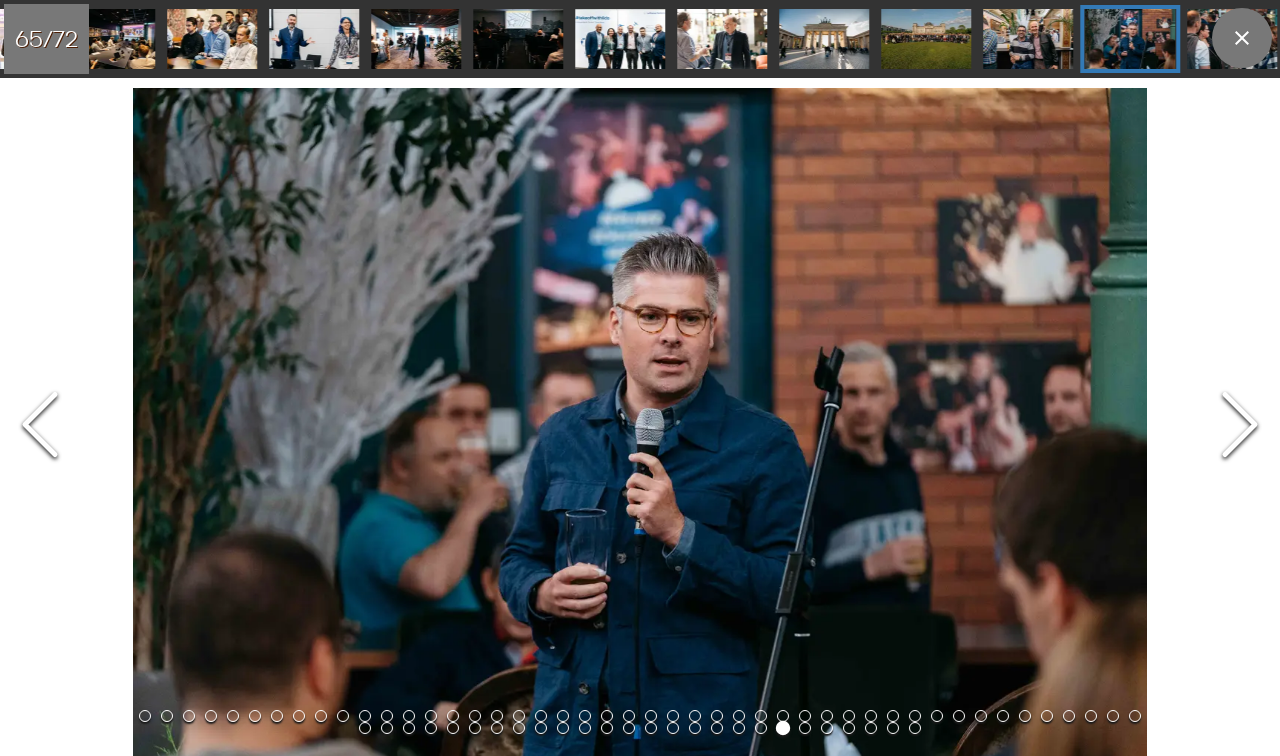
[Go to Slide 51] (453, 728)
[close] (1242, 38)
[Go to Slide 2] (167, 716)
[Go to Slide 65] (1028, 39)
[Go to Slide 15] (453, 716)
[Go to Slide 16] (475, 716)
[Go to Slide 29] (761, 716)
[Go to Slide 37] (937, 716)
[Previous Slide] (40, 426)
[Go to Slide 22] (607, 716)
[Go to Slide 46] (1135, 716)
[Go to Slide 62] (722, 39)
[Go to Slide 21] (585, 716)
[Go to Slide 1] (145, 716)
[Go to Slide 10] (343, 716)
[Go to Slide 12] (387, 716)
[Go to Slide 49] (409, 728)
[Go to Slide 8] (299, 716)
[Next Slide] (1240, 426)
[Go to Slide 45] (1113, 716)
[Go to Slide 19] (541, 716)
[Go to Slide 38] (959, 716)
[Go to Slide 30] (783, 716)
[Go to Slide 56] (110, 39)
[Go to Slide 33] (849, 716)
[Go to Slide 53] (497, 728)
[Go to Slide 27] (717, 716)
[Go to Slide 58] (314, 39)
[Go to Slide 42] (1047, 716)
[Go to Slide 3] (189, 716)
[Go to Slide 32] (827, 716)
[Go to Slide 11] (365, 716)
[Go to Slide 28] (739, 716)
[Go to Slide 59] (416, 39)
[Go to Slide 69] (849, 728)
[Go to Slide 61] (620, 39)
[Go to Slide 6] (255, 716)
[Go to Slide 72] (915, 728)
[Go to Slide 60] (518, 39)
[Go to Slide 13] (409, 716)
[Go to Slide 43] (1069, 716)
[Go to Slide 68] (827, 728)
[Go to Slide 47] (365, 728)
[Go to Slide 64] (926, 39)
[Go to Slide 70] (871, 728)
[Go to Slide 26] (695, 716)
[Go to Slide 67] (805, 728)
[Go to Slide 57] (212, 39)
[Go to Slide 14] (431, 716)
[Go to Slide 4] (211, 716)
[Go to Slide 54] (519, 728)
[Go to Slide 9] (321, 716)
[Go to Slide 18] (519, 716)
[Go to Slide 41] (1025, 716)
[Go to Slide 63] (824, 39)
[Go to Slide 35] (893, 716)
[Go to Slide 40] (1003, 716)
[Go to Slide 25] (673, 716)
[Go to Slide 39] (981, 716)
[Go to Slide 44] (1091, 716)
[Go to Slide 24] (651, 716)
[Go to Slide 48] (387, 728)
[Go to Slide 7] (277, 716)
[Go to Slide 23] (629, 716)
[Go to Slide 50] (431, 728)
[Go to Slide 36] (915, 716)
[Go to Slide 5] (233, 716)
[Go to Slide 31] (805, 716)
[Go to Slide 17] (497, 716)
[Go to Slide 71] (893, 728)
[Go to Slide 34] (871, 716)
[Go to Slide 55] (541, 728)
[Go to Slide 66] (1130, 39)
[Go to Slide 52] (475, 728)
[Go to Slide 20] (563, 716)
